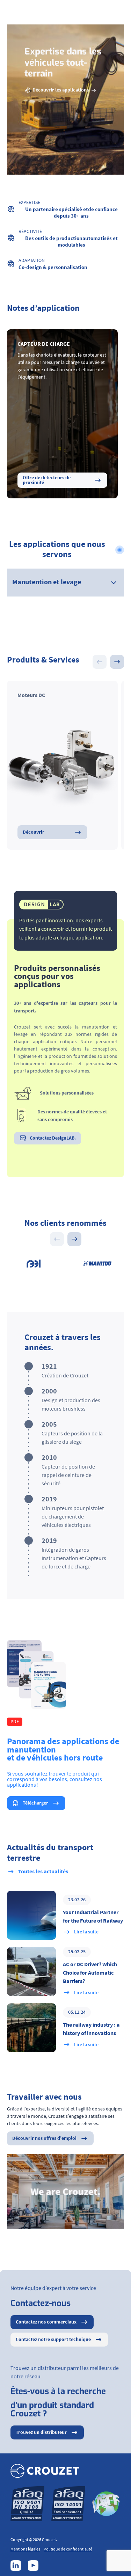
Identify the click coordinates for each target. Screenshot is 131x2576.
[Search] (101, 13)
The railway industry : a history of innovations (91, 2029)
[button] (117, 662)
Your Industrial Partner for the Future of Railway (93, 1917)
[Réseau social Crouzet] (16, 2566)
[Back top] (117, 2562)
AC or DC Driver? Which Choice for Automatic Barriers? (90, 1973)
